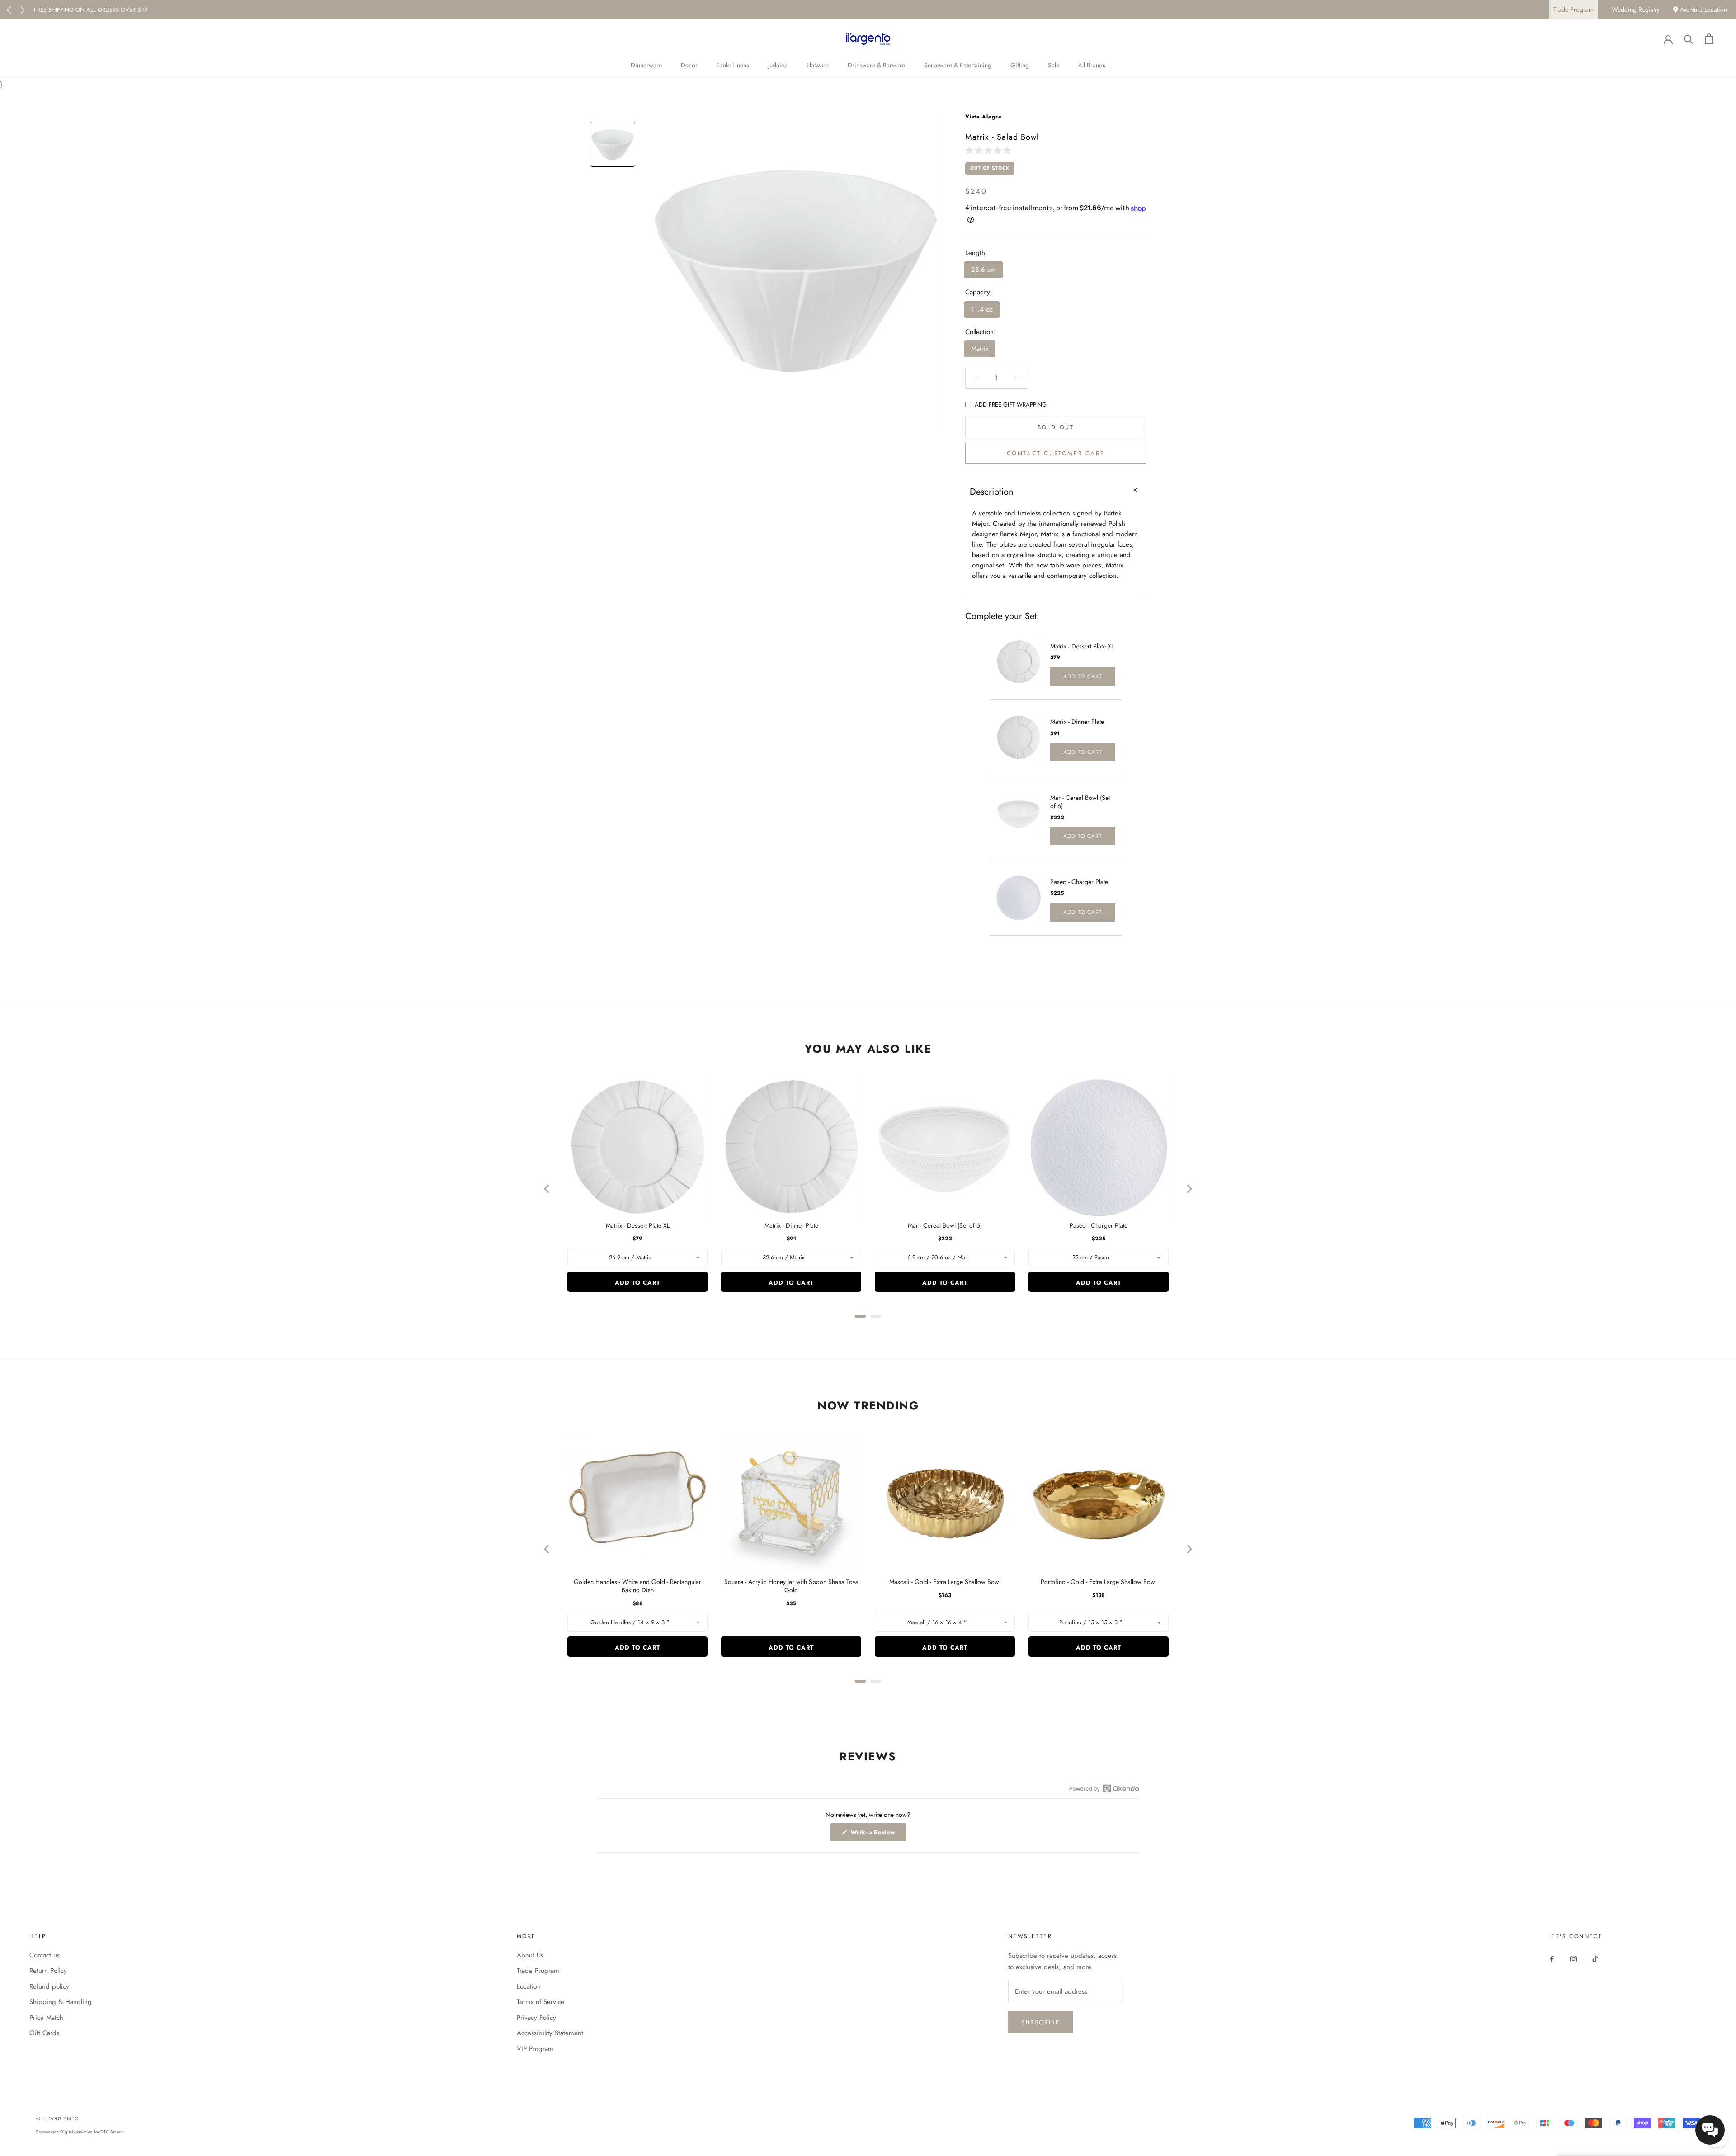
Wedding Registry (1636, 9)
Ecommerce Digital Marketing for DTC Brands (80, 2132)
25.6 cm (984, 270)
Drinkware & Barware (876, 65)
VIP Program (535, 2049)
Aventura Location (1703, 9)
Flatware (818, 65)
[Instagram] (1573, 1959)
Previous (9, 10)
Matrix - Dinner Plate (1077, 722)
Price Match (46, 2018)
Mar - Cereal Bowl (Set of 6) (1080, 802)
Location (529, 1986)
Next (23, 10)
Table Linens (733, 65)
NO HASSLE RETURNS (62, 10)
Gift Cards (44, 2033)
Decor (689, 65)
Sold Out (1056, 428)
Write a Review (877, 1834)
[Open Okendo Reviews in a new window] (1104, 1788)
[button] (990, 150)
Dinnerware (646, 65)
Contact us (45, 1955)
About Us (530, 1955)
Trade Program (1573, 9)
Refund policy (49, 1986)
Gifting (1020, 65)
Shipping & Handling (61, 2002)
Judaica (778, 65)
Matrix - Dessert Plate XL (1082, 646)
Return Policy (48, 1971)
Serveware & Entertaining (958, 65)
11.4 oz (982, 309)
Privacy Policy (536, 2018)
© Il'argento (58, 2118)
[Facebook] (1552, 1959)
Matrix (980, 349)
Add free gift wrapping (1011, 404)
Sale (1054, 65)
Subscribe (1040, 2022)
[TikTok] (1595, 1959)
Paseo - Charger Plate (1079, 882)
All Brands (1092, 65)
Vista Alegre (984, 117)
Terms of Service (541, 2002)
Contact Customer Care (1056, 454)
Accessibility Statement (550, 2033)
